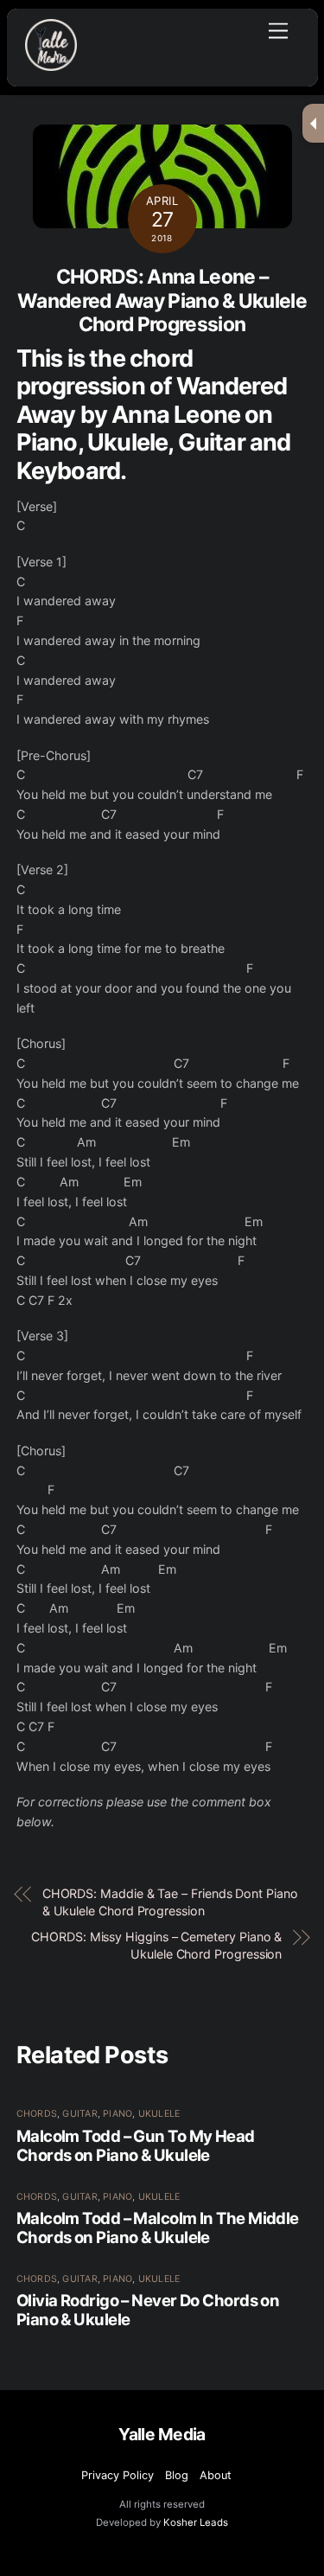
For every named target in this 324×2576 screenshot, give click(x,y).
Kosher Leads (196, 2522)
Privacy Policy (118, 2475)
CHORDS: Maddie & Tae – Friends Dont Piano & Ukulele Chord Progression (170, 1902)
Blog (177, 2475)
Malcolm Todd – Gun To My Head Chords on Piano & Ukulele (136, 2145)
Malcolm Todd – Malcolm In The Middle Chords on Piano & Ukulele (158, 2228)
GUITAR (79, 2114)
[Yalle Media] (51, 64)
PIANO (118, 2114)
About (216, 2475)
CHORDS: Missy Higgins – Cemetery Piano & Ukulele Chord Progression (156, 1945)
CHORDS (37, 2114)
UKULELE (159, 2114)
